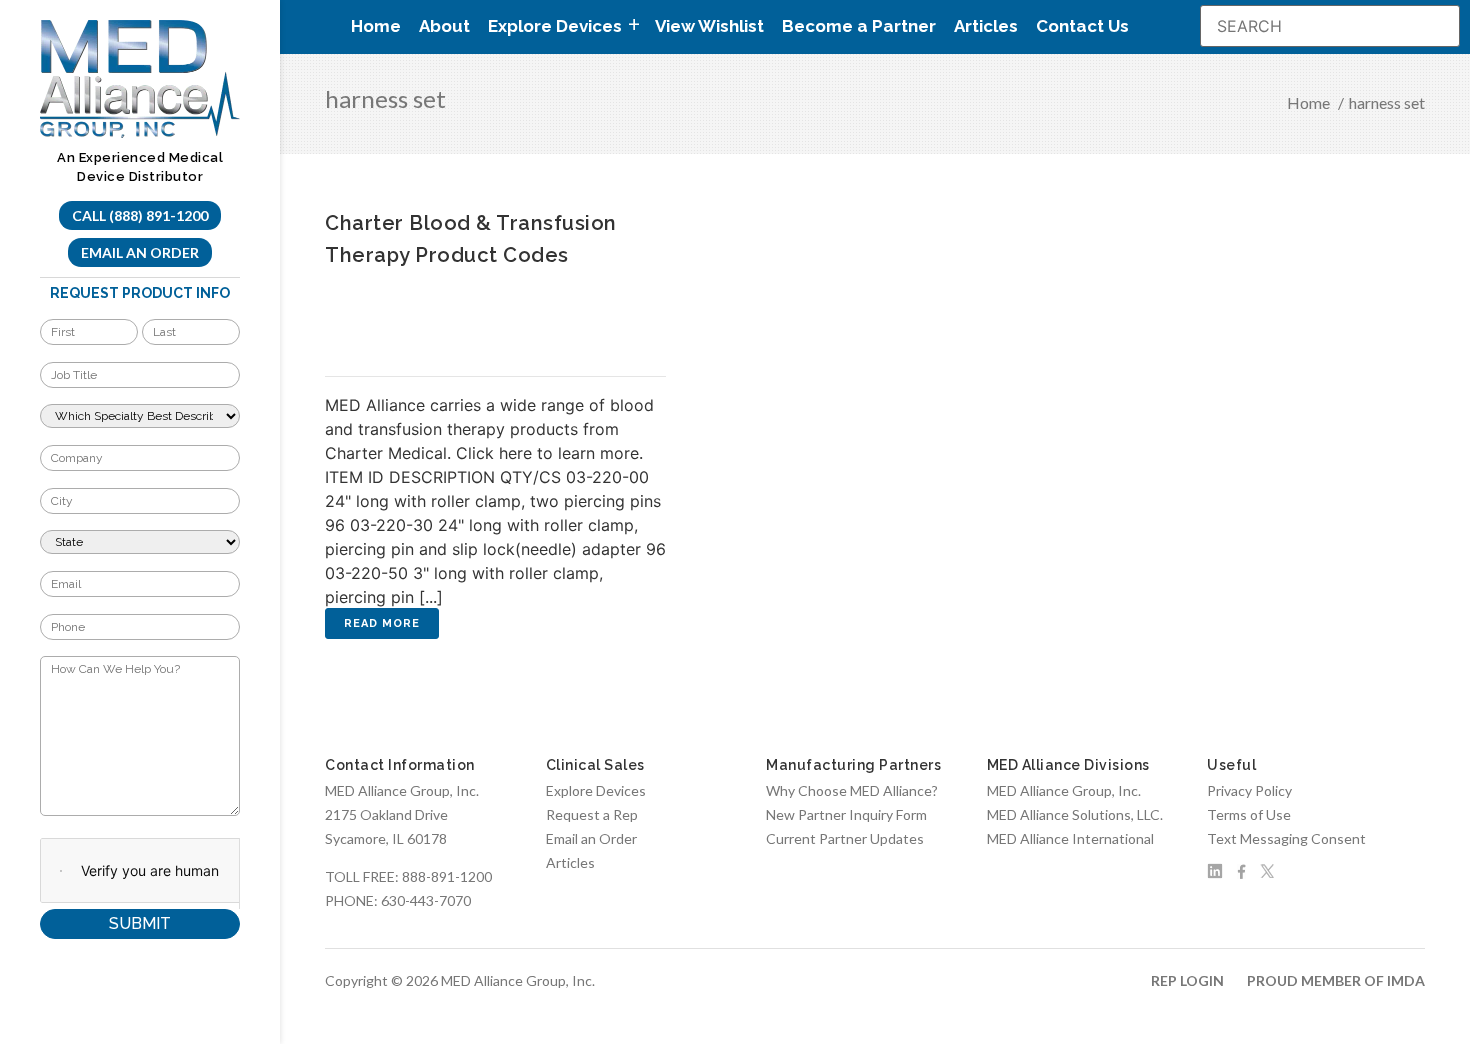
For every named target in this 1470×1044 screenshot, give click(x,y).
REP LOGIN (1187, 980)
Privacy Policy (1249, 790)
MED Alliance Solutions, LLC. (1075, 814)
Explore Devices (596, 790)
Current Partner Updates (845, 838)
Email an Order (140, 252)
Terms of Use (1249, 814)
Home (376, 26)
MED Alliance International (1070, 838)
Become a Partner (859, 26)
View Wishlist (709, 26)
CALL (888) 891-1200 (140, 215)
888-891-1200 (447, 876)
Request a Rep (592, 814)
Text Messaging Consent (1286, 838)
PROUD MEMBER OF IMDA (1336, 980)
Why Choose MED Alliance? (852, 790)
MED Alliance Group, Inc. (1064, 790)
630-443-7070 (426, 900)
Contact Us (1082, 26)
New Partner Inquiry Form (846, 814)
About (444, 26)
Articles (986, 26)
